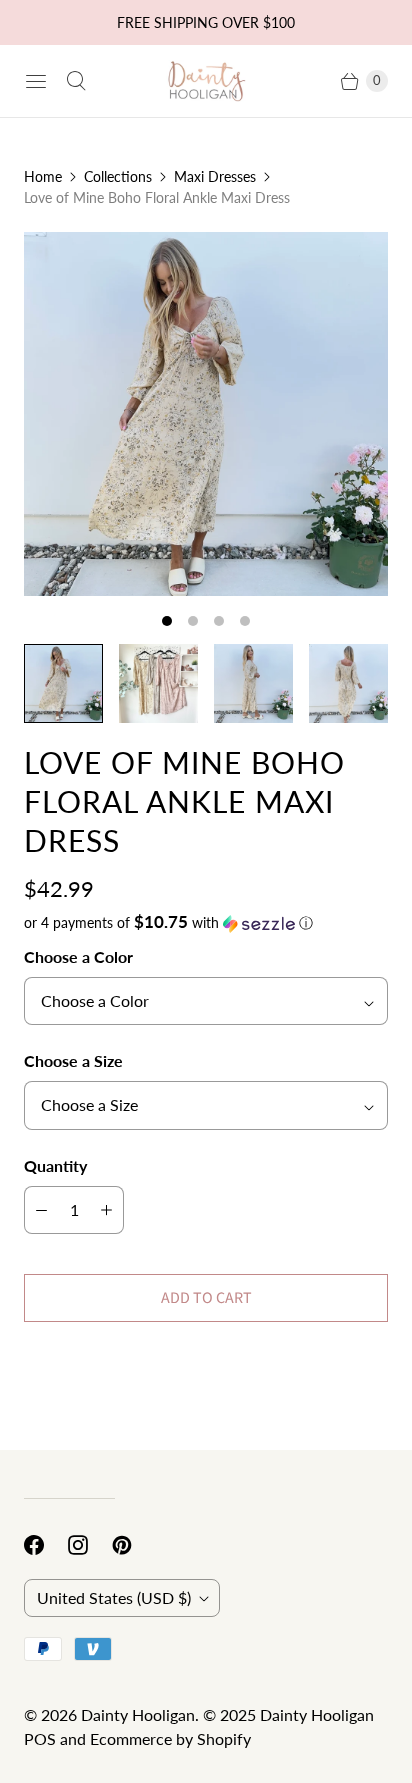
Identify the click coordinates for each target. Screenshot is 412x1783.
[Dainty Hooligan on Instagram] (90, 1545)
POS (40, 1738)
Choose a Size (73, 1060)
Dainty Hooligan (138, 1714)
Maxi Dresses (215, 176)
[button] (206, 923)
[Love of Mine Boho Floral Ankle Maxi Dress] (206, 414)
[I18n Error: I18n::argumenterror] (63, 683)
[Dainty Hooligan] (206, 80)
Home (43, 176)
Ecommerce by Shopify (170, 1738)
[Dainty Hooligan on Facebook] (46, 1545)
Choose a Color (78, 956)
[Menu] (36, 81)
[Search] (76, 81)
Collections (118, 176)
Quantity (55, 1165)
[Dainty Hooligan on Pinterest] (134, 1545)
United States (114, 1597)
